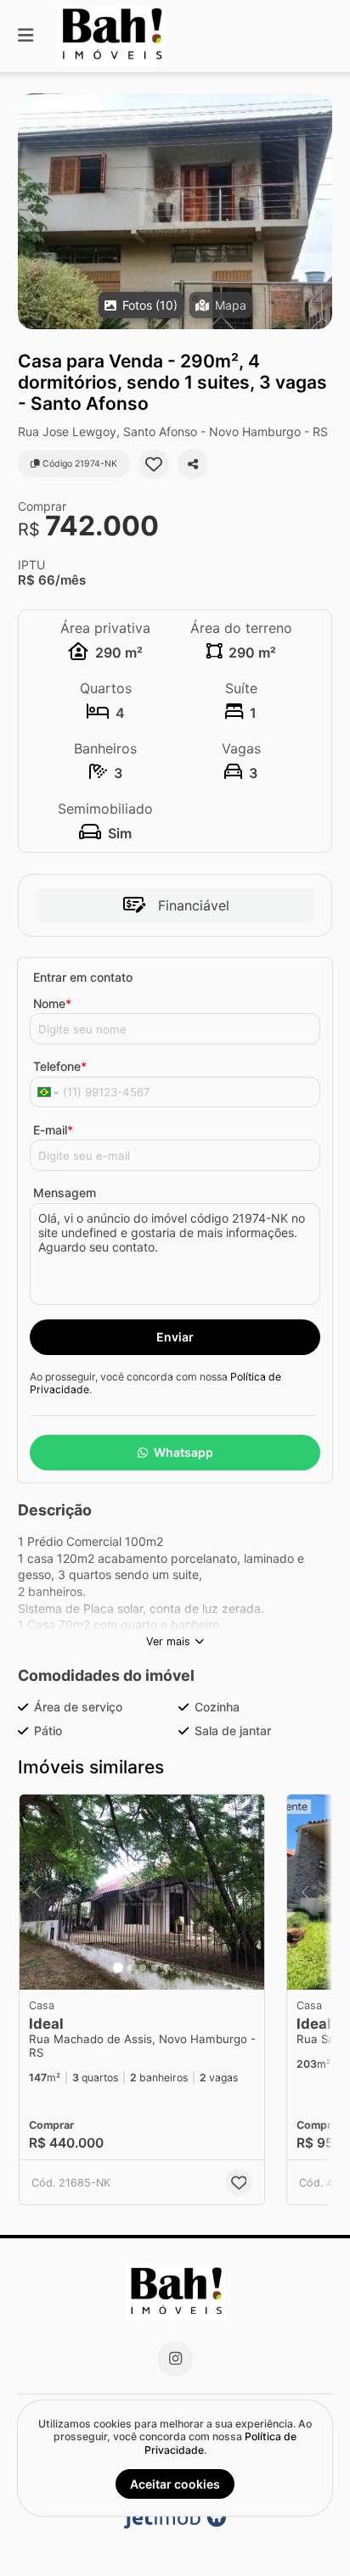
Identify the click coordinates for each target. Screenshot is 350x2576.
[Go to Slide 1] (118, 1968)
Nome (52, 1003)
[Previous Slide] (32, 211)
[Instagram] (175, 2359)
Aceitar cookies (175, 2484)
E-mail (53, 1130)
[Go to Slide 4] (155, 1968)
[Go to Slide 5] (167, 1968)
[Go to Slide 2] (131, 1968)
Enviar (175, 1337)
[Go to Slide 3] (143, 1968)
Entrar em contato (83, 977)
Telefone (60, 1066)
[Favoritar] (154, 464)
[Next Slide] (318, 211)
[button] (175, 211)
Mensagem (65, 1193)
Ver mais (168, 1641)
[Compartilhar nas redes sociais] (193, 464)
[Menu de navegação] (25, 36)
